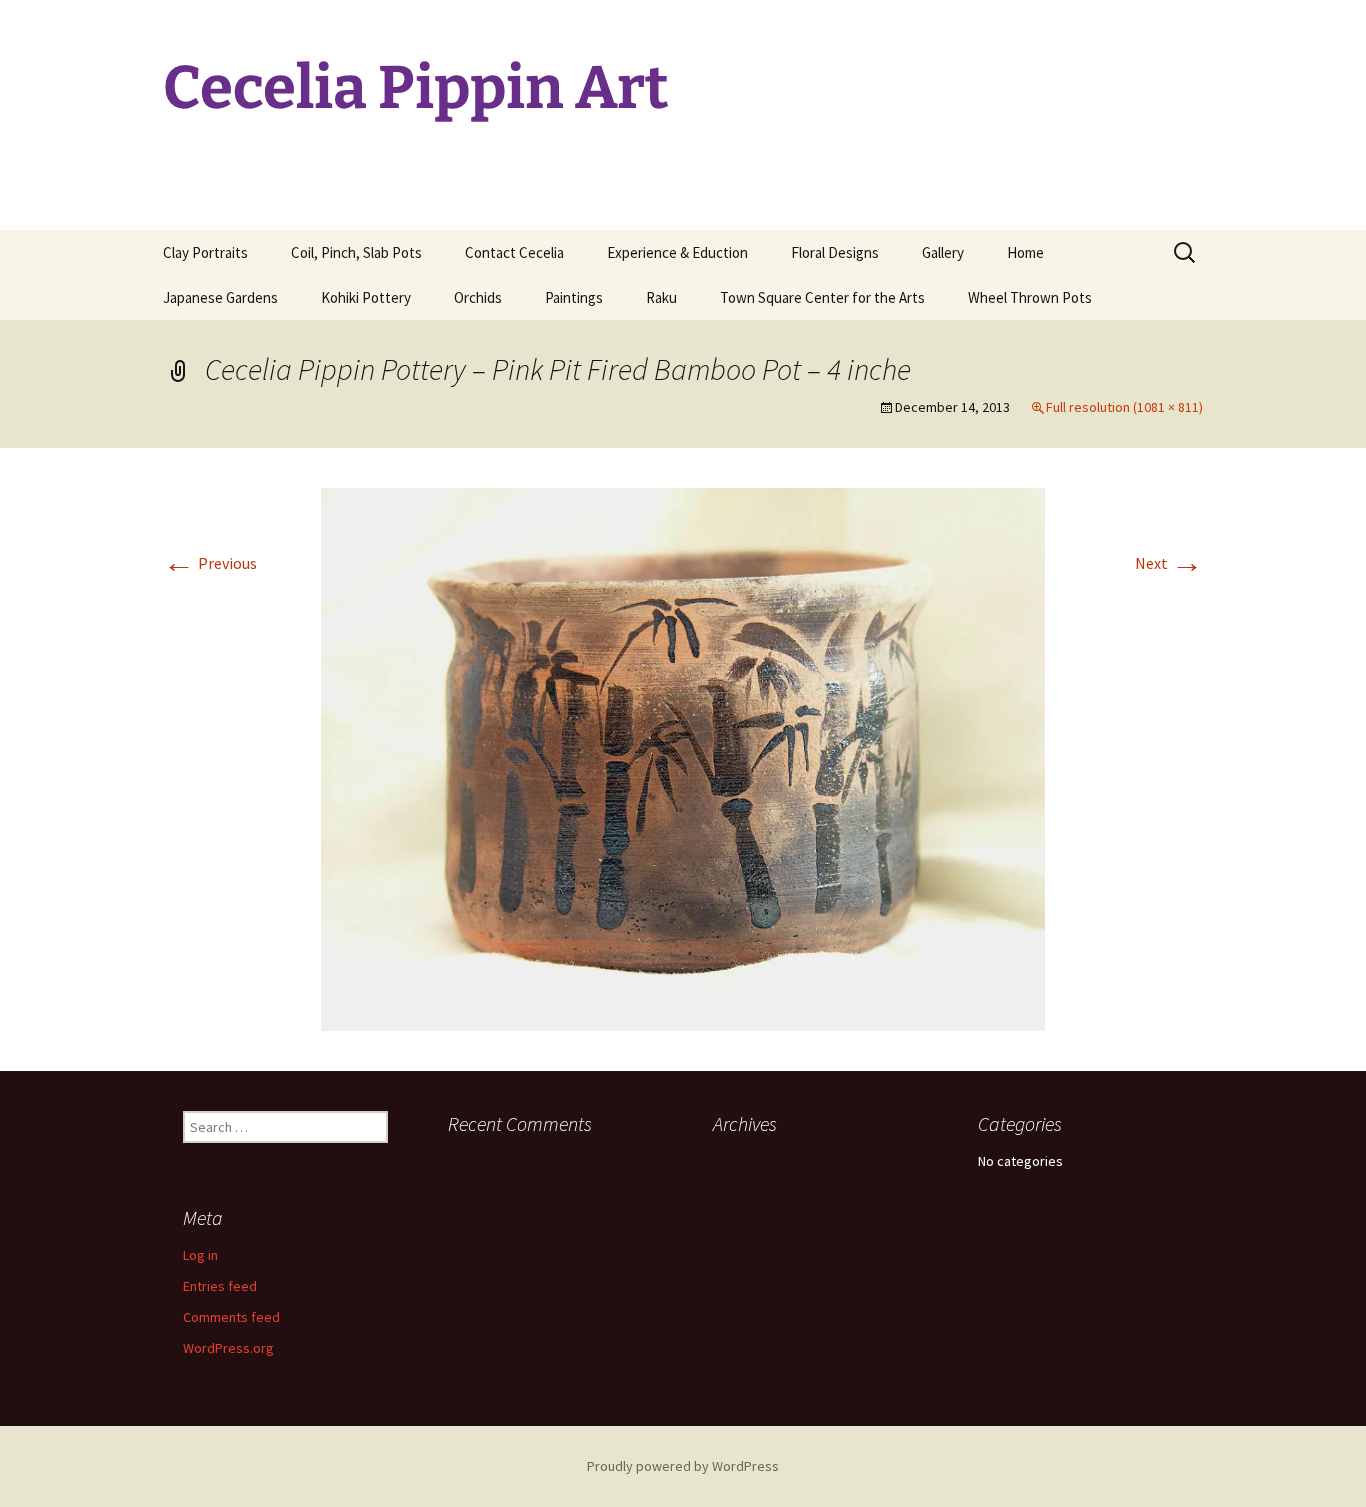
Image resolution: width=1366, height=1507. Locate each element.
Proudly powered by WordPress (683, 1466)
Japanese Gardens (220, 297)
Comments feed (231, 1317)
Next (1169, 563)
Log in (200, 1255)
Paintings (574, 297)
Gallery (943, 252)
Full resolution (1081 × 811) (1124, 407)
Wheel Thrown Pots (1030, 297)
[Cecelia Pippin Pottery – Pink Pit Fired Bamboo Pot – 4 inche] (683, 757)
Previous (210, 563)
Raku (661, 297)
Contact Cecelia (514, 252)
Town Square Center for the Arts (822, 297)
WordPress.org (228, 1348)
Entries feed (220, 1286)
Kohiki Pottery (366, 297)
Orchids (478, 297)
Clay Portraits (205, 252)
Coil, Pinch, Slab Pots (356, 252)
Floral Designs (835, 252)
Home (1025, 252)
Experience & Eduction (677, 252)
